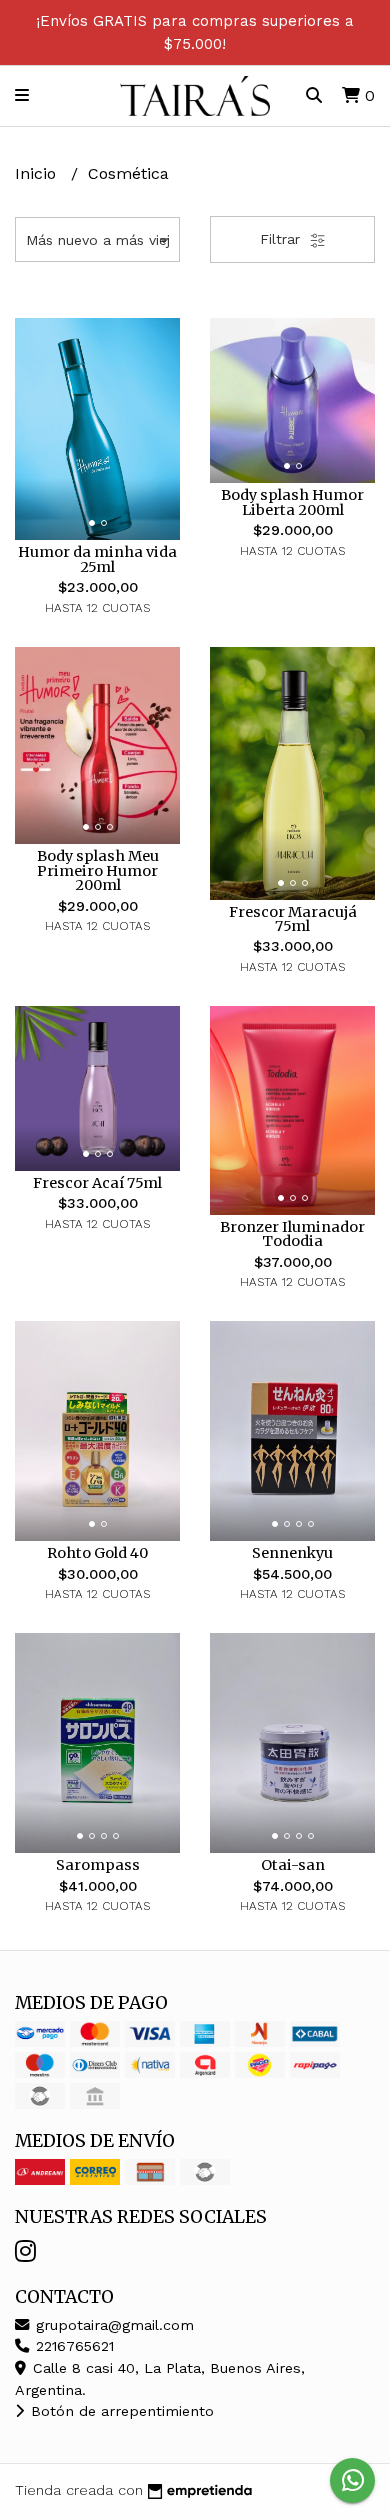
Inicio (38, 173)
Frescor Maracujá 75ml (293, 919)
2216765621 (72, 2346)
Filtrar (282, 239)
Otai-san (293, 1865)
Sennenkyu (292, 1553)
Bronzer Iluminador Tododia (292, 1234)
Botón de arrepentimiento (120, 2411)
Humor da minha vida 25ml (97, 559)
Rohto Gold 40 (97, 1553)
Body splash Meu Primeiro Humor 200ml (98, 870)
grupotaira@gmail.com (112, 2325)
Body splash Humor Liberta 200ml (292, 502)
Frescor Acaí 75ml (97, 1183)
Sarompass (98, 1865)
